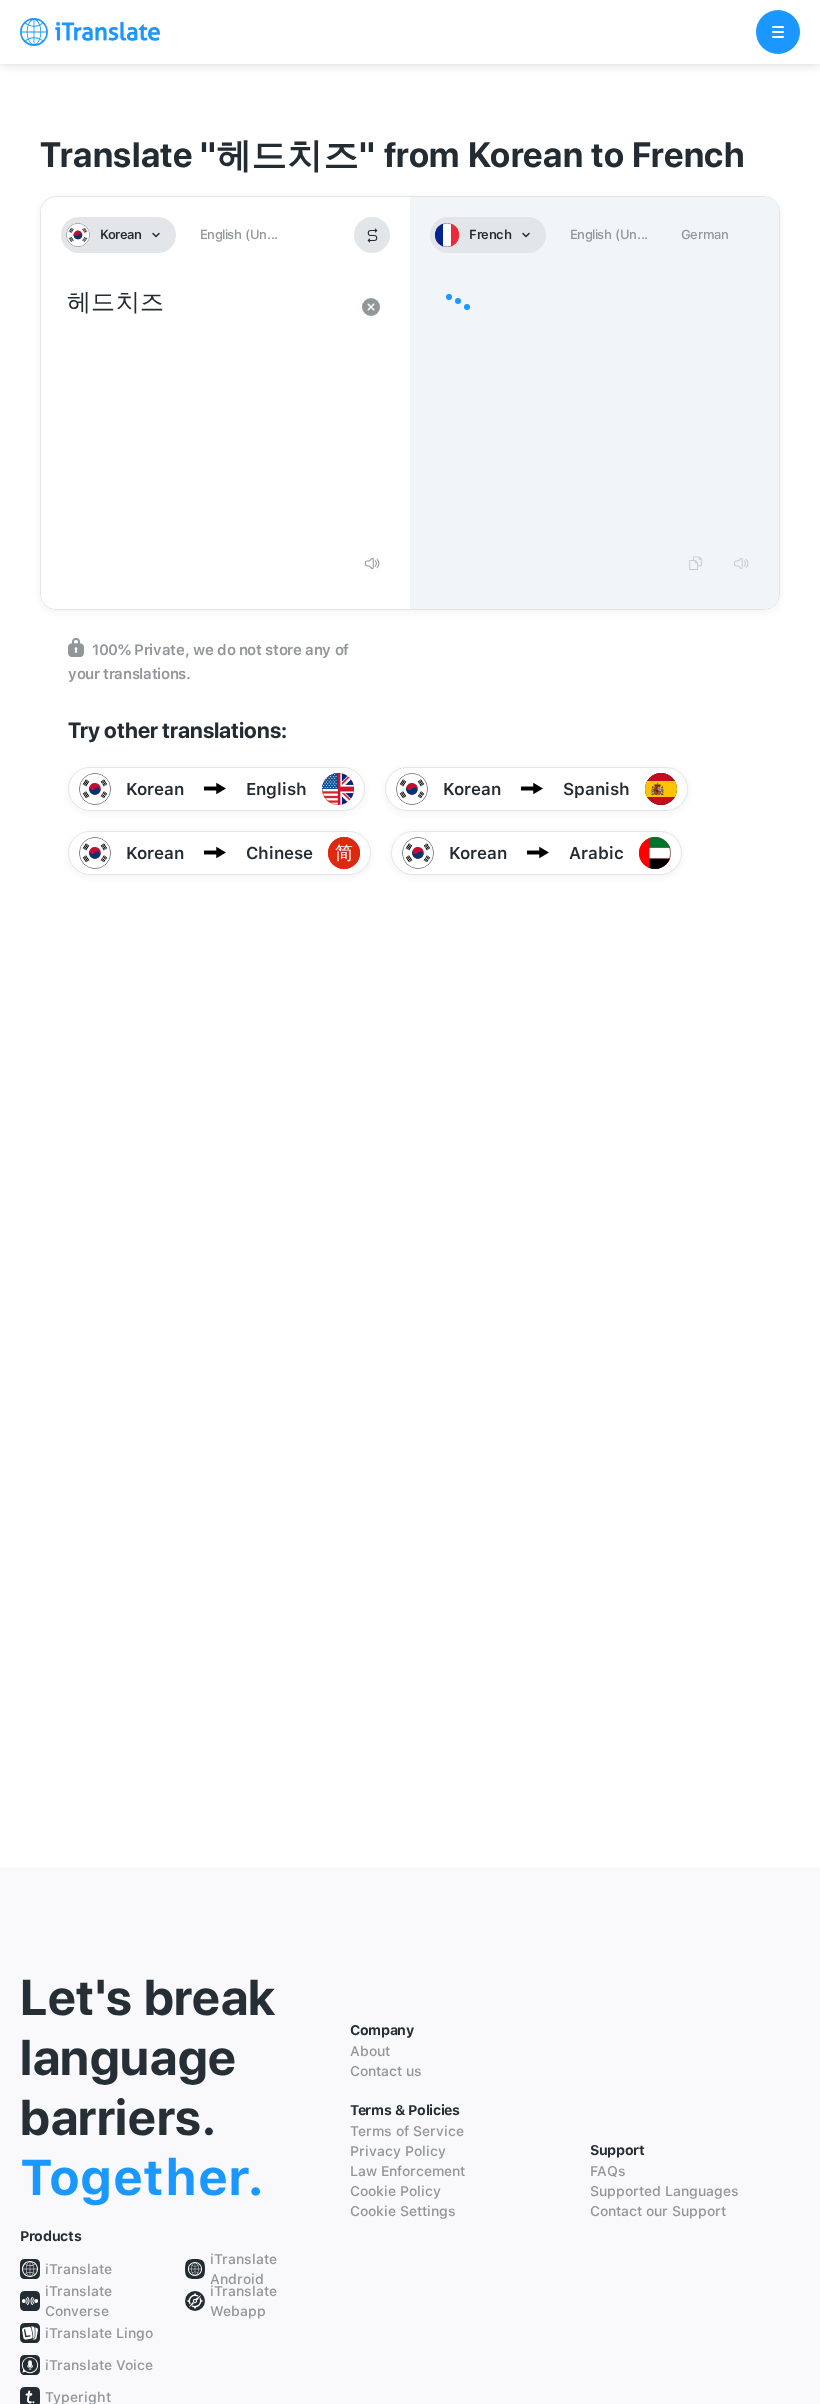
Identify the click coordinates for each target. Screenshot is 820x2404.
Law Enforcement (407, 2171)
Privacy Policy (398, 2151)
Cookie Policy (395, 2191)
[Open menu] (778, 32)
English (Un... (239, 234)
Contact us (386, 2071)
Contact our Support (658, 2211)
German (705, 234)
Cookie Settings (403, 2211)
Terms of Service (407, 2131)
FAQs (608, 2171)
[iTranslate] (90, 32)
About (370, 2051)
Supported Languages (664, 2191)
